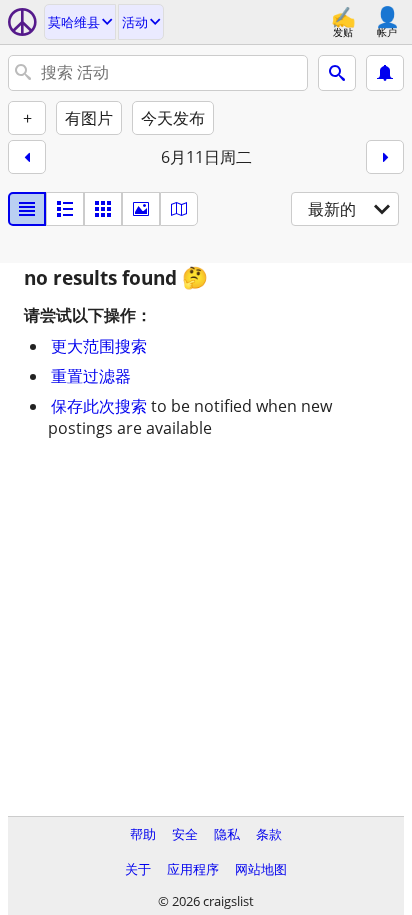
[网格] (103, 209)
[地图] (179, 209)
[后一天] (385, 157)
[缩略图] (65, 209)
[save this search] (385, 73)
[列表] (27, 209)
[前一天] (27, 157)
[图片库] (141, 209)
